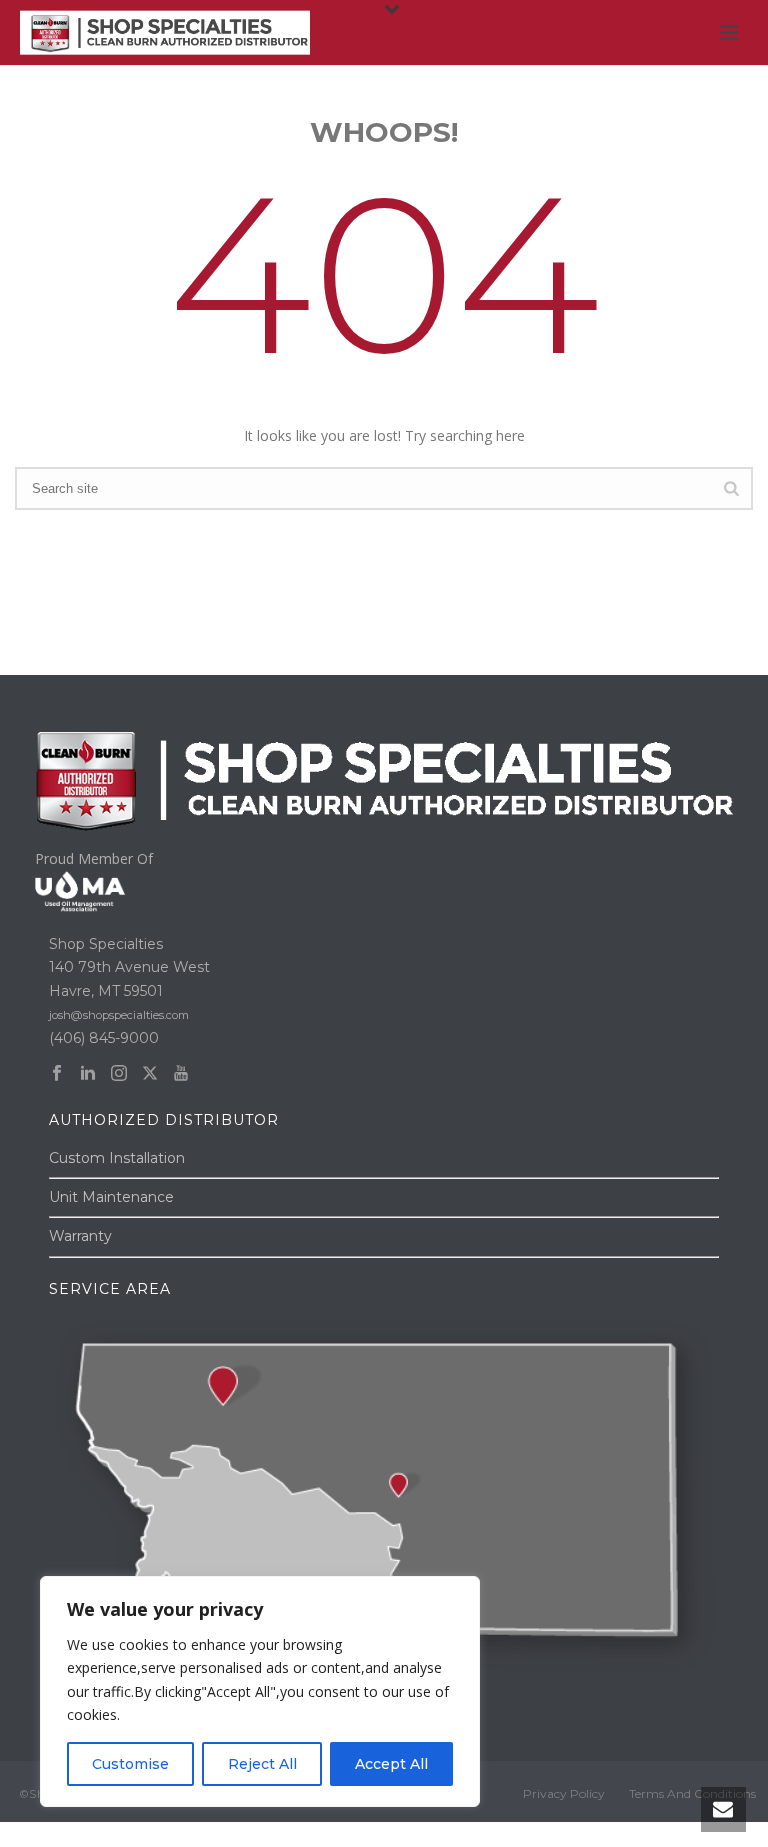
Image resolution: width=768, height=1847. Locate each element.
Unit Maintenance (111, 1197)
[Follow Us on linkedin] (88, 1074)
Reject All (262, 1764)
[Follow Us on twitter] (150, 1074)
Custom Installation (117, 1158)
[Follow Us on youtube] (181, 1074)
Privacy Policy (564, 1793)
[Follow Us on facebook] (57, 1074)
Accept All (391, 1764)
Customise (130, 1764)
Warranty (80, 1236)
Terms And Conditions (692, 1793)
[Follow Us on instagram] (119, 1074)
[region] (260, 1691)
